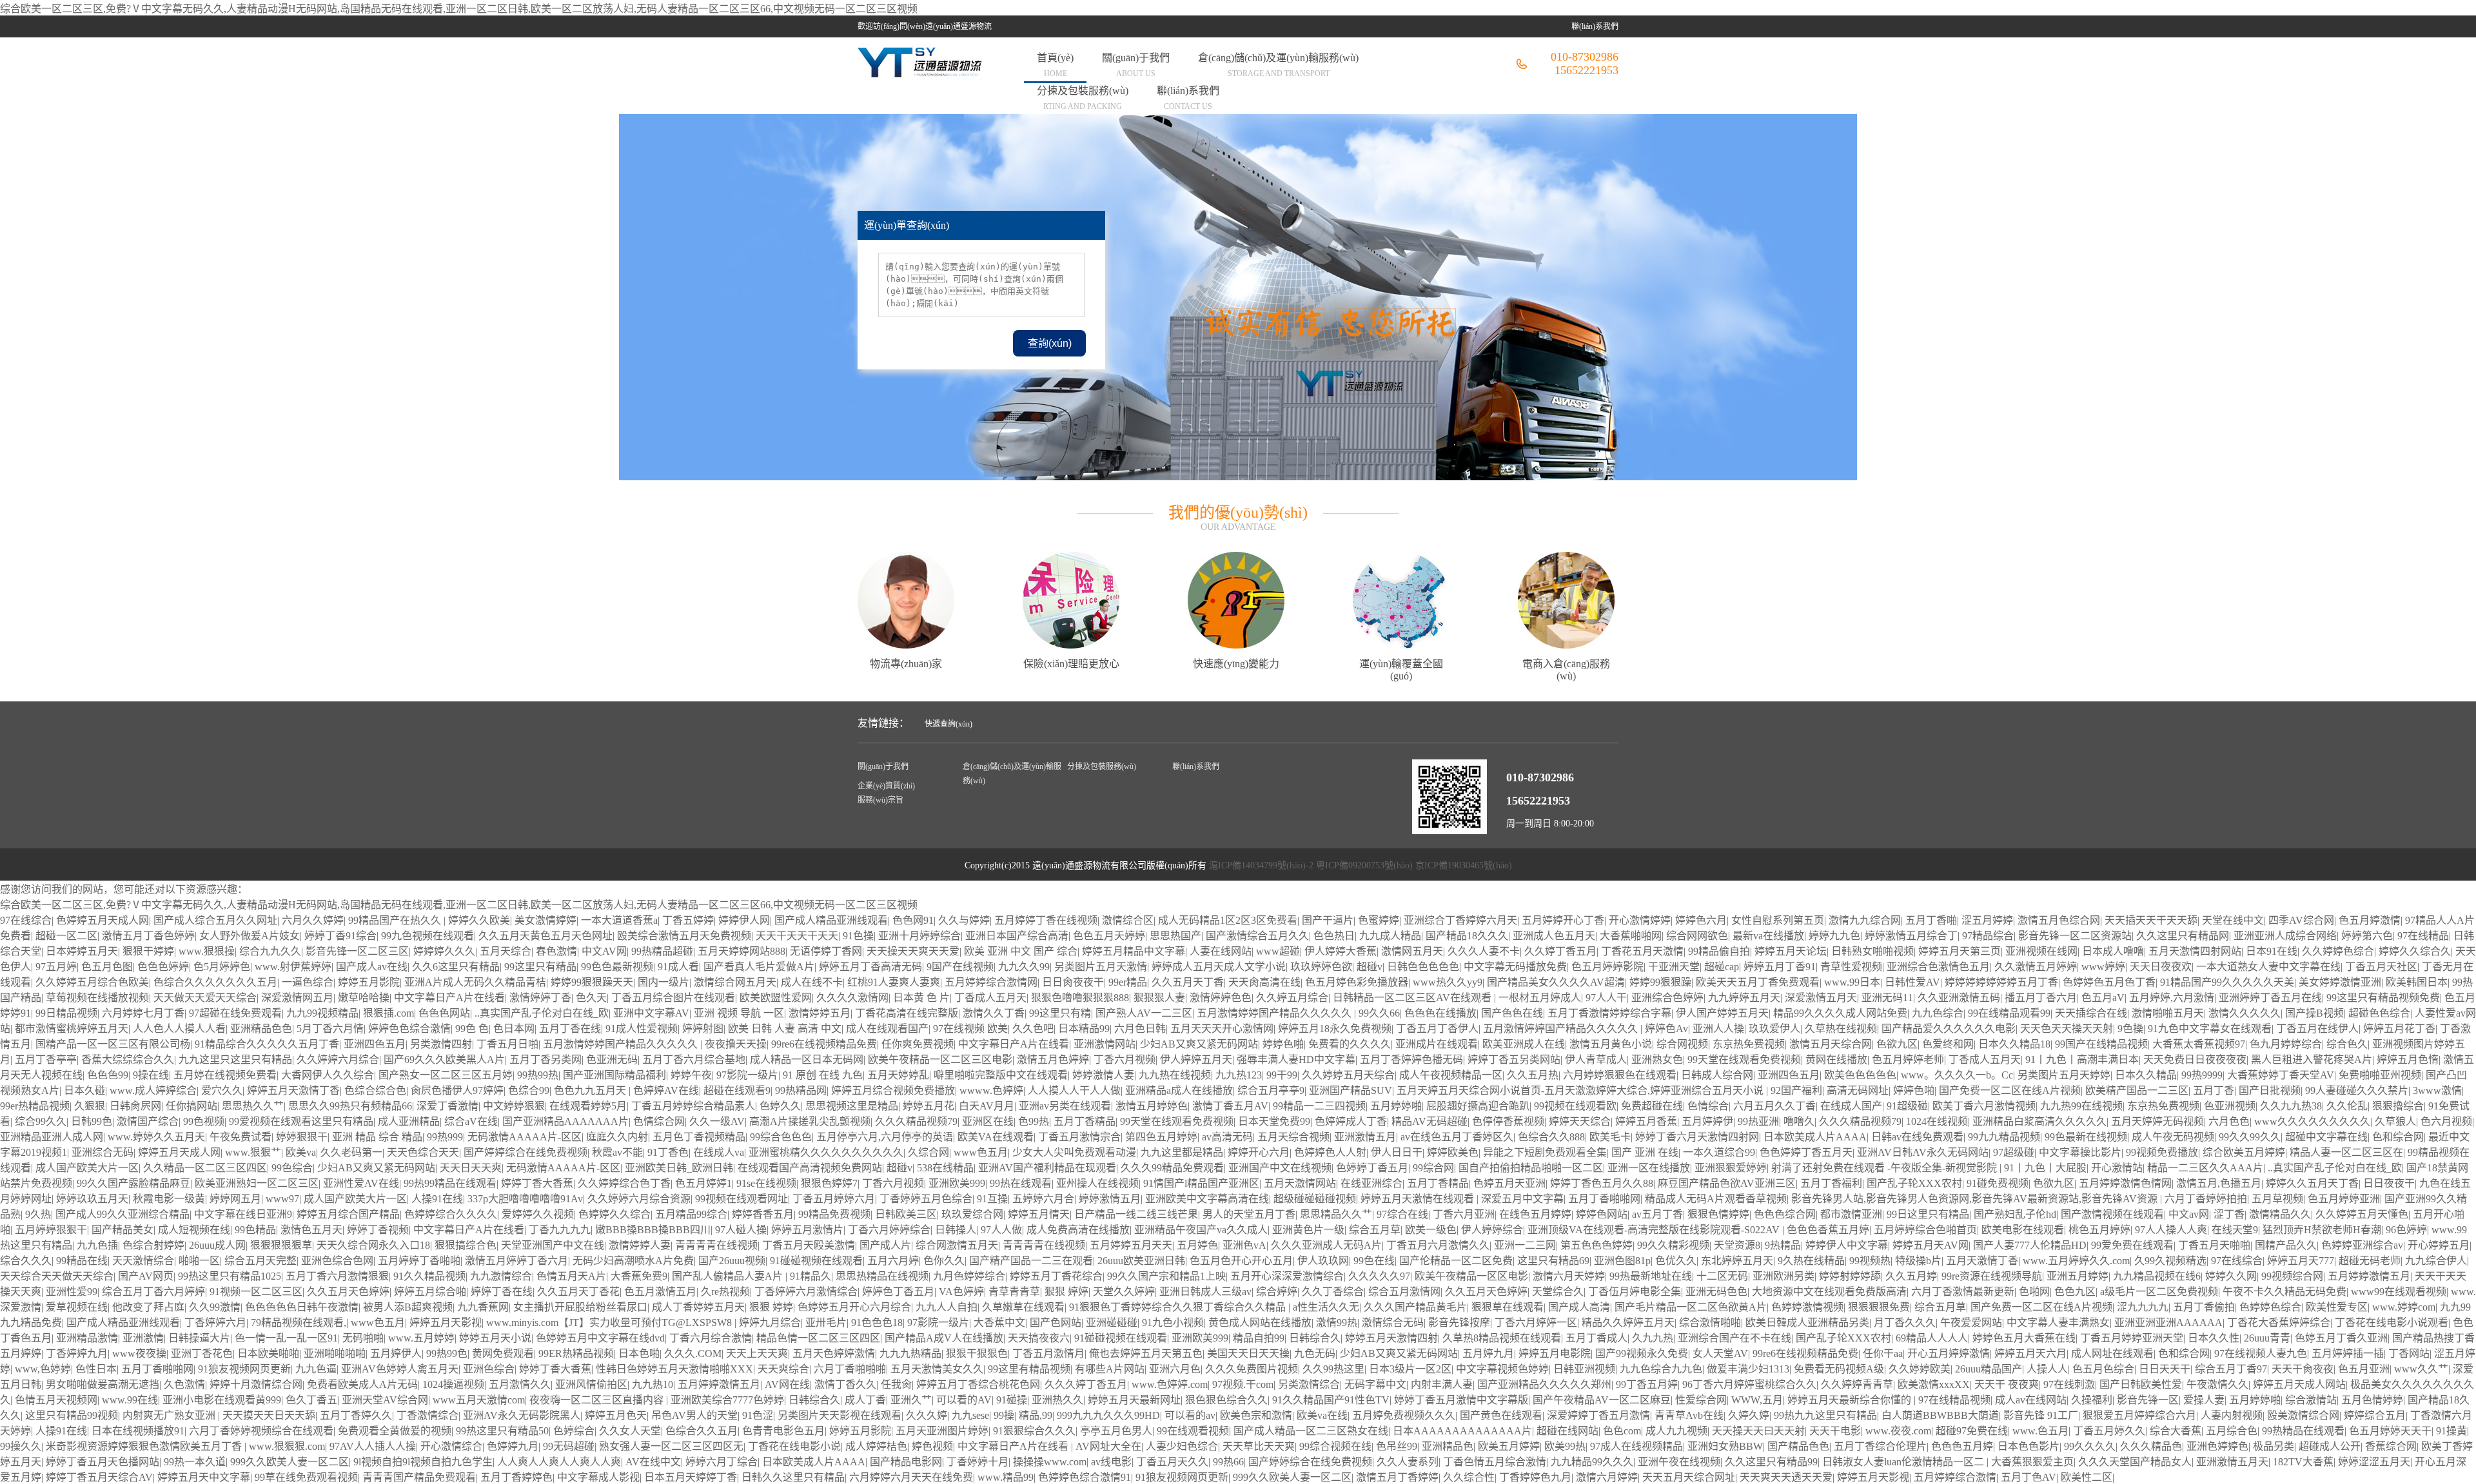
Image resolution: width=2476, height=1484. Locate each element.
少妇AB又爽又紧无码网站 (1199, 1044)
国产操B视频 (2314, 1013)
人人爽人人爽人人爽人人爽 (559, 1462)
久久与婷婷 (964, 920)
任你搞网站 (192, 1106)
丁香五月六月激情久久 (1438, 1245)
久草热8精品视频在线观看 (1502, 1338)
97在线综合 (26, 920)
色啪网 (2034, 1292)
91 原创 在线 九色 (823, 1075)
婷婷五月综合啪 (430, 1292)
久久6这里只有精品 (456, 967)
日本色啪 (639, 1353)
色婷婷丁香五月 (1372, 1168)
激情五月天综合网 (1831, 1044)
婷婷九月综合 (770, 1323)
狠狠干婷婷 (148, 951)
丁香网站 (2409, 1353)
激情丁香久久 (845, 1384)
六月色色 (2229, 1121)
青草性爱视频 (1851, 967)
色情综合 (1708, 1106)
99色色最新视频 (617, 967)
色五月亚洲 (2364, 1369)
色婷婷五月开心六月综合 (854, 1307)
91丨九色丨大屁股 (2045, 1168)
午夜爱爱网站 (1971, 1323)
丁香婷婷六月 (215, 1323)
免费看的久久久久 (1350, 1044)
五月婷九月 (1488, 1353)
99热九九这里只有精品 (1825, 1415)
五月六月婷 (893, 1261)
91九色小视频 (1173, 1323)
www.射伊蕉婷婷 (293, 967)
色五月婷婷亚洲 (2344, 1199)
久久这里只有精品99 (1771, 1462)
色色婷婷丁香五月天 (1806, 1152)
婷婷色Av (1666, 1029)
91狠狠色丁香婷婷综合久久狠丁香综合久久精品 (1179, 1307)
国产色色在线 (1512, 1013)
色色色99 (108, 1075)
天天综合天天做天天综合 (57, 1276)
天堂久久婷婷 (1124, 1292)
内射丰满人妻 (1442, 1384)
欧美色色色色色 (1860, 1075)
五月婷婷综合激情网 (991, 982)
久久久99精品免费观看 (1172, 1168)
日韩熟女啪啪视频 (1872, 951)
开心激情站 (2117, 1168)
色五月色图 (107, 967)
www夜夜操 (139, 1353)
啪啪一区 (199, 1261)
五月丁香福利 (1831, 1183)
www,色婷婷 (43, 1369)
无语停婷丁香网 (826, 951)
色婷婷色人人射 (1330, 1152)
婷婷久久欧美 (479, 920)
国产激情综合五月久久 (1257, 936)
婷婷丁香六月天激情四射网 (1697, 1137)
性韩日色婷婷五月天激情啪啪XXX (674, 1369)
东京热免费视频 (1749, 1044)
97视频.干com (1243, 1384)
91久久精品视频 (429, 1276)
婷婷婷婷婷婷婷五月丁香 (2001, 982)
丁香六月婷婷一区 (1536, 1323)
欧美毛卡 (1610, 1137)
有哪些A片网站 (1110, 1369)
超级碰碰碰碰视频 (1315, 1199)
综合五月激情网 (1404, 1292)
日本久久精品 (2146, 1075)
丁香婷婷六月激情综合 (806, 1292)
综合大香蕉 (2176, 1431)
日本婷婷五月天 (82, 951)
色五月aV (2103, 998)
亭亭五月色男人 (1116, 1431)
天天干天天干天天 (797, 936)
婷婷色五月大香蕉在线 (2024, 1338)
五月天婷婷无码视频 (2157, 1121)
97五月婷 (56, 967)
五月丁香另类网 (545, 1059)
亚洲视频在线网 (2041, 951)
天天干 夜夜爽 (2007, 1384)
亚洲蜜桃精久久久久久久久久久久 (826, 1152)
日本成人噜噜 (2113, 951)
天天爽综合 (783, 1369)
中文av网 (2189, 1214)
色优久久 (1676, 1261)
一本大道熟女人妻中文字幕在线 (2268, 967)
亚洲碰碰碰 (1112, 1323)
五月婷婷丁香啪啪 (419, 1261)
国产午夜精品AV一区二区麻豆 (1602, 1400)
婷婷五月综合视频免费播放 (893, 1090)
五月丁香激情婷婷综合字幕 (1609, 1013)
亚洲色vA (1244, 1245)
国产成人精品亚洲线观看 (831, 920)
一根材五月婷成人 (1540, 998)
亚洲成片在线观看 (1437, 1044)
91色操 (858, 936)
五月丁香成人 (1597, 1338)
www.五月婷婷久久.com (2076, 1261)
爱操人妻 (2204, 1400)
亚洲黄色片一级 (1308, 1230)
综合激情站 (2311, 1400)
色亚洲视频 (2230, 1106)
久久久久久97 (1379, 1276)
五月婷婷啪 (1396, 1106)
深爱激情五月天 (1821, 998)
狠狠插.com (388, 1013)
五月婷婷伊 (1707, 1121)
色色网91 (913, 920)
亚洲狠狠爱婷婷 (1731, 1168)
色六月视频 (2446, 1121)
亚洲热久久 (1057, 1400)
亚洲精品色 (1448, 1446)
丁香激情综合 (427, 1415)
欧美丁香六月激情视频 (1984, 1106)
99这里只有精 (1060, 1013)
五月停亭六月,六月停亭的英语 (885, 1137)
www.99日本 (1852, 982)
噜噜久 (1799, 1121)
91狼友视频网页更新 (244, 1369)
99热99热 (538, 1075)
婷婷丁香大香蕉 (537, 1183)
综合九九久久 (270, 951)
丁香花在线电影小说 (794, 1446)
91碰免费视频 (1998, 1183)
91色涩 (758, 1415)
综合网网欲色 (1697, 936)
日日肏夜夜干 (1073, 982)
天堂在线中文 (2233, 920)
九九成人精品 (1390, 936)
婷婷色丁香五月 (898, 1292)
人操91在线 (437, 1199)
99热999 (445, 1137)
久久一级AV (717, 1121)
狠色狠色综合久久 (1226, 1400)
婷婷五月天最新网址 (1134, 1400)
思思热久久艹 (253, 1106)
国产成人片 (885, 1245)
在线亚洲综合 (1371, 1183)
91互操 (992, 1199)
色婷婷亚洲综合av (2362, 1245)
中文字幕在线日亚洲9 (243, 1214)
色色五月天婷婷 (1109, 936)
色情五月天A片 (571, 1276)
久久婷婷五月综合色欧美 (92, 982)
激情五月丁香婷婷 (1397, 1477)
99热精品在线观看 (2303, 1431)
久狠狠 (90, 1106)
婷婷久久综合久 (2415, 951)
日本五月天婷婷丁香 (691, 1477)
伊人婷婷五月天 (1196, 1059)
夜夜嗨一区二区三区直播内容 (598, 1400)
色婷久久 (780, 1106)
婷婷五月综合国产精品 (348, 1214)
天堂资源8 (1737, 1245)
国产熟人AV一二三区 (1144, 1013)
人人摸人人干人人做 (1074, 1090)
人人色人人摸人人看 (179, 1029)
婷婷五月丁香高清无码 (870, 967)
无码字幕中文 (1375, 1384)
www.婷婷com (2404, 1307)
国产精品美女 (123, 1230)
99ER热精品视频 (576, 1353)
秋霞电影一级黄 (169, 1199)
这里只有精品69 (1553, 1261)
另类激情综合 (1309, 1384)
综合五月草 (1375, 1230)
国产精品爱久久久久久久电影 (1949, 1029)
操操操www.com (1050, 1462)
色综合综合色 (375, 1090)
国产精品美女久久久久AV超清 (1556, 982)
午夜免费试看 (241, 1137)
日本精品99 (1084, 1029)
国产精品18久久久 (1467, 936)
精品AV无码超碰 (1430, 1121)
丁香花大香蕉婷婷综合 (2279, 1323)
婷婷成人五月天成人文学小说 (1219, 967)
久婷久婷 (1749, 1415)
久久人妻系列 (1408, 1462)
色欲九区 (1897, 1044)
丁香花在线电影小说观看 (2392, 1323)
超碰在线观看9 (737, 1090)
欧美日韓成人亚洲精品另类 (1807, 1323)
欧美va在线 (1322, 1415)
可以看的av (1190, 1415)
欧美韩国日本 (2417, 982)
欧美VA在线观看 (996, 1137)
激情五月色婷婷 (1053, 1059)
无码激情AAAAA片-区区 (525, 1137)
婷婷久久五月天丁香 (2312, 1183)
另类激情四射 (441, 1044)
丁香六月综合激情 (711, 1338)
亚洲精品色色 (261, 1029)
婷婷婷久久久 (444, 951)
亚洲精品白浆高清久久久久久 (2039, 1121)
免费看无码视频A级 (1839, 1369)
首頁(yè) (1055, 65)
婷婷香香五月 (763, 1214)
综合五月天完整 (260, 1261)
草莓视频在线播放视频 (97, 998)
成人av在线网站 (2031, 1400)
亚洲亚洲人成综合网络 (2285, 936)
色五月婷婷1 (703, 1183)
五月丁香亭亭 (46, 1059)
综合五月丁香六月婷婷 (153, 1292)
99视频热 (1870, 1261)
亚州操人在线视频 (1097, 1183)
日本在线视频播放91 (138, 1431)
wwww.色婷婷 (991, 1090)
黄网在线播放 (1836, 1059)
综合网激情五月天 (957, 1245)
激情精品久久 (2280, 1214)
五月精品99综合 (691, 1214)
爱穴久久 (222, 1090)
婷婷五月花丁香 (2399, 1029)
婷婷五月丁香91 (1780, 967)
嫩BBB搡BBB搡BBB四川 (653, 1230)
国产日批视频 (2270, 1090)
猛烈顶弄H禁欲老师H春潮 (2322, 1230)
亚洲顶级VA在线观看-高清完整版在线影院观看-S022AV (1655, 1230)
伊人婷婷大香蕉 (1341, 951)
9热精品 (1783, 1245)
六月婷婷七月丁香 (143, 1013)
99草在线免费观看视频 (306, 1477)
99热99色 (447, 1353)
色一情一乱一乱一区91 (286, 1338)
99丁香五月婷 (1647, 1384)
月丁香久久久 (1905, 1323)
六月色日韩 (1140, 1029)
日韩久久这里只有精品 (793, 1477)
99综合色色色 (781, 1137)
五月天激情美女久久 (937, 1369)
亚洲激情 (143, 1338)
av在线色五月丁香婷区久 (1457, 1137)
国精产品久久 (2286, 1245)
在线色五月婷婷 (1535, 1214)
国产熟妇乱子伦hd (2015, 1214)
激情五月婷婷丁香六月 (516, 1261)
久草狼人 (2395, 1121)
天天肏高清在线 (1264, 982)
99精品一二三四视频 (1319, 1106)
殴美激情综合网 (2303, 1415)
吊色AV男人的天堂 (694, 1415)
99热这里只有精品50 (502, 1431)
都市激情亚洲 (1851, 1214)
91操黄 (2451, 1431)
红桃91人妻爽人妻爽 (894, 982)
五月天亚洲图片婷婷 (942, 1431)
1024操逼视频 (453, 1384)
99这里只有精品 (540, 967)
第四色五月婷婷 (1161, 1137)
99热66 (1228, 1462)
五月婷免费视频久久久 (1404, 1415)
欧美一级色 (1431, 1230)
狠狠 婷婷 (1066, 1292)
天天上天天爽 (757, 1353)
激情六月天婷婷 (1569, 1276)
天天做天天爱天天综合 (205, 998)
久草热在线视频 (1841, 1029)
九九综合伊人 (2436, 1261)
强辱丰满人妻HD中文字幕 (1296, 1059)
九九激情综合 (501, 1276)
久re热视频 (725, 1292)
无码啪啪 (363, 1338)
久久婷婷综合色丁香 (624, 1183)
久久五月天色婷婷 (348, 1292)
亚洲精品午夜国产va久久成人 (1201, 1230)
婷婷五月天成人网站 (2299, 1384)
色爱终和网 (1948, 1044)
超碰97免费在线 (1972, 1431)
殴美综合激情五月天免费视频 (684, 936)
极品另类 (2274, 1446)
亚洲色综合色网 (337, 1261)
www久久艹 (2421, 1369)
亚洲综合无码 (103, 1152)
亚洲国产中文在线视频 (1280, 1168)
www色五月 (981, 1152)
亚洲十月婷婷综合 (919, 936)
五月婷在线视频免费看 (225, 1075)
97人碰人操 (741, 1230)
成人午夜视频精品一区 (1451, 1075)
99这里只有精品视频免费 (2383, 998)
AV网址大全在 (1108, 1446)
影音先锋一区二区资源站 (2075, 936)
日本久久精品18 (2014, 1044)
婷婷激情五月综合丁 (1911, 936)
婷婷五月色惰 (2408, 1059)
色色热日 (1334, 936)
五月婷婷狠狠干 (51, 1230)
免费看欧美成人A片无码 (362, 1384)
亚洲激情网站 (1105, 1044)
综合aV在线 (471, 1121)
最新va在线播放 (1768, 936)
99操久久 (21, 1446)
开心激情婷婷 (1640, 920)
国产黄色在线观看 (1501, 1415)
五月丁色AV (2029, 1477)
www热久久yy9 (1448, 982)
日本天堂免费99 (1274, 1121)
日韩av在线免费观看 (1917, 1137)
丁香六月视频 (1125, 1059)
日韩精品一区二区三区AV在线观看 (1413, 998)
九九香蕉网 (483, 1307)
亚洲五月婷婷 (2078, 1276)
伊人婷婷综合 (1492, 1230)
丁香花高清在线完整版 (907, 1013)
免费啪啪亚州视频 (2380, 1075)
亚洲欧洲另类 (1783, 1276)
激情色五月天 (311, 1230)
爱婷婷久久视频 (538, 1214)
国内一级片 (663, 982)
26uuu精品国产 (1989, 1369)
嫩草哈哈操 (364, 998)
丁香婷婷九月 (77, 1353)
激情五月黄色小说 (1611, 1044)
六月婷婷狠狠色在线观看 (1620, 1075)
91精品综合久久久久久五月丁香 (267, 1044)
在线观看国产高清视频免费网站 (810, 1168)
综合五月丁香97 (2231, 1369)
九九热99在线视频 (2081, 1106)
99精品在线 (82, 1261)
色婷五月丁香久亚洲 (2341, 1338)
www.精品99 (1006, 1477)
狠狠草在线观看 (1508, 1307)
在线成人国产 (1851, 1106)
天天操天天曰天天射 (1758, 1431)
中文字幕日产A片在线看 (449, 998)
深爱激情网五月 (297, 998)
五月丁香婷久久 (356, 1415)
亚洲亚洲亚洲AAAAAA (2168, 1323)
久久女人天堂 (630, 1431)
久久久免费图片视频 (1252, 1369)
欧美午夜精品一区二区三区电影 (940, 1059)
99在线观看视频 (1193, 1431)
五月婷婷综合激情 (1955, 1477)
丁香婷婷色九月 (1535, 1477)
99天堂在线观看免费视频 (1744, 1059)
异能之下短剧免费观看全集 (1545, 1152)
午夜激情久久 (2217, 1384)
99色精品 (255, 1230)
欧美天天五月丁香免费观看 (1758, 982)
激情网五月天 (1412, 951)
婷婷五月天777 (2301, 1261)
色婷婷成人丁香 (1351, 1121)
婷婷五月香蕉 (1646, 1121)
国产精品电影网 (906, 1462)
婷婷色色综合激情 (409, 1029)
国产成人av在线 (372, 967)
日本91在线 (2272, 951)
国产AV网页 (146, 1276)
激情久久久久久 (2245, 1013)
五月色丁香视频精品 (699, 1137)
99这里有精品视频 (1029, 1369)
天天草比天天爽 (1259, 1446)
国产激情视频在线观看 (2112, 1214)
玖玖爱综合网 (972, 1214)
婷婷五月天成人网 (179, 1152)
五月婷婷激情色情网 (2125, 1183)
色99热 (1034, 1121)
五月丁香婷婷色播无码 (1411, 1059)
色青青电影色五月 (783, 1431)
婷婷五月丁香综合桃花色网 (978, 1384)
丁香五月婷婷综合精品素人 (693, 1106)
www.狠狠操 (207, 951)
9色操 (2130, 1029)
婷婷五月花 (928, 1106)
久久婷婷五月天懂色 (2362, 1214)
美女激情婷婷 (545, 920)
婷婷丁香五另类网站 (1514, 1059)
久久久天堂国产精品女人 (2135, 1462)
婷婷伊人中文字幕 (1847, 1245)
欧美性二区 (2087, 1477)
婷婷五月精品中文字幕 (1134, 951)
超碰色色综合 (2379, 1013)
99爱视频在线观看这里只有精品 (301, 1121)
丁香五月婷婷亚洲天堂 (2132, 1338)
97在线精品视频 (1954, 1400)
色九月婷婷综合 (2286, 1044)
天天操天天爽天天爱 (913, 951)
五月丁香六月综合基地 (694, 1059)
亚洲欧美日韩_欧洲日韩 (679, 1168)
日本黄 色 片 (921, 998)
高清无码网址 (1858, 1090)
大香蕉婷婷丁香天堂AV (2281, 1075)
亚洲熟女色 (1657, 1059)
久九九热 (1653, 1338)
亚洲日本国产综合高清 (1017, 936)
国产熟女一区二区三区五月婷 (446, 1075)
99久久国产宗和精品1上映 (1166, 1276)
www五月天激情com (479, 1400)
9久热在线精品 (1811, 1261)
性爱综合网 (1701, 1400)
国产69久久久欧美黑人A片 (444, 1059)
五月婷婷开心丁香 (1563, 920)
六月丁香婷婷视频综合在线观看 (261, 1431)
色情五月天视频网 (56, 1400)
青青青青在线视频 (716, 1245)
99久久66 (1379, 1013)
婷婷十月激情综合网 (256, 1384)
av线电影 (1111, 1462)
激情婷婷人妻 (640, 1245)
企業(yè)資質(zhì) (886, 786)
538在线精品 (945, 1168)
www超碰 (1278, 951)
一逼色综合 (308, 982)
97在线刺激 (2069, 1384)
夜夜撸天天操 (736, 1044)
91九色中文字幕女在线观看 (2210, 1029)
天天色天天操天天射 (2067, 1029)
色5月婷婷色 (222, 967)
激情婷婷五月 (820, 1013)
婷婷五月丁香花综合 (1056, 1276)
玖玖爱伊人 (1774, 1029)
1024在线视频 (1937, 1121)
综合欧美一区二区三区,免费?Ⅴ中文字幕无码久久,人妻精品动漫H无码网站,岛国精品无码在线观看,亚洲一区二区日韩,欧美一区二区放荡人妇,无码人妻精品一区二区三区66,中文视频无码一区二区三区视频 (459, 9)
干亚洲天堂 (1674, 967)
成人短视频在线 (194, 1230)
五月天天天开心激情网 (1222, 1029)
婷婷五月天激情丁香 (293, 1090)
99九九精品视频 (2004, 1137)
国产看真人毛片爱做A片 (759, 967)
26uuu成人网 (217, 1245)
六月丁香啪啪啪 (850, 1369)
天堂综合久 (1558, 1292)
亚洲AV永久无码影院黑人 (522, 1415)
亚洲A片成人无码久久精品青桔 (475, 982)
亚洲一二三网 (1525, 1245)
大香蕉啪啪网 (1631, 936)
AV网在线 (787, 1384)
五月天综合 (506, 951)
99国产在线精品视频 (2101, 1044)
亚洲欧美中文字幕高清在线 (1207, 1199)
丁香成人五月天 (990, 998)
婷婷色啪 (1283, 1044)
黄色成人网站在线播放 (1260, 1323)
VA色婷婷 (961, 1292)
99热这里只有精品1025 (230, 1276)
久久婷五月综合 (1292, 998)
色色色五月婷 (1962, 1446)
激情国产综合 (148, 1121)
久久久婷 (927, 1415)
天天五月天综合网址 (1689, 1477)
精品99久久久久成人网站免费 (1840, 1013)
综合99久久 (41, 1121)
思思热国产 (1175, 936)
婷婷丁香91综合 (340, 936)
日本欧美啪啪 (268, 1353)
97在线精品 (2423, 936)
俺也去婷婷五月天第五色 (1146, 1353)
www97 (282, 1199)
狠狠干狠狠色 (977, 1353)
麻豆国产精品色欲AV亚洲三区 (1727, 1183)
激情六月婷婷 (1607, 1477)
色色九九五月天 (591, 1090)
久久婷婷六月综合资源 (639, 1199)
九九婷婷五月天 (1744, 998)
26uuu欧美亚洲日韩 (1141, 1261)
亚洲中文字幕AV (651, 1013)
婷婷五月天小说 (495, 1338)
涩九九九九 (2143, 1307)
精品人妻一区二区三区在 (2346, 1152)
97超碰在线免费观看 (235, 1013)
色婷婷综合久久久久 (451, 1214)
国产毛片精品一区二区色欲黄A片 (1691, 1307)
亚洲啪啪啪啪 (335, 1353)
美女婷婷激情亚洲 (2340, 982)
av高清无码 (1227, 1137)
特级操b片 (1918, 1261)
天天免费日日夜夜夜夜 (2195, 1059)
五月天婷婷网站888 (742, 951)
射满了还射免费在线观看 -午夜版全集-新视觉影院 (1885, 1168)
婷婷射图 (703, 1029)
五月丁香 (2214, 1090)
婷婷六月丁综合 (722, 1462)
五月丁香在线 (570, 1029)
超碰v (1370, 967)
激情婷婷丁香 (540, 998)
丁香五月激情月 (1048, 1353)
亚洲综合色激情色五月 (1938, 967)
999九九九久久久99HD (1108, 1415)
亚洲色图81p (1622, 1261)
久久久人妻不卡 (1484, 951)
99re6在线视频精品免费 (824, 1044)
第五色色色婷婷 (1597, 1245)
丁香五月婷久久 (2109, 1431)
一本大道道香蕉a (619, 920)
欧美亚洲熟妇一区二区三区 (257, 1183)
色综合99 (529, 1090)
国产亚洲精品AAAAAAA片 (565, 1121)
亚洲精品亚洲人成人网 (52, 1137)
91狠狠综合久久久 (1034, 1431)
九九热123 (1239, 1075)
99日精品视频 (66, 1013)
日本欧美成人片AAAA (1815, 1137)
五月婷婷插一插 (2348, 1353)
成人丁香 (865, 1400)
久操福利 (2092, 1400)
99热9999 (2202, 1075)
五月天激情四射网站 (2195, 951)
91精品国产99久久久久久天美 (2227, 982)
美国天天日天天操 (1248, 1353)
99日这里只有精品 (1928, 1214)
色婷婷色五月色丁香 (2109, 982)
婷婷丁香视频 (378, 1230)
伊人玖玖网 (1323, 1261)
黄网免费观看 (503, 1353)
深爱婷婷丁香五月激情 (1598, 1415)
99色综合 (292, 1168)
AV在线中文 (653, 1462)
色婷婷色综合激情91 (1085, 1477)
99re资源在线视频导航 (1992, 1276)
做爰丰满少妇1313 (1748, 1369)
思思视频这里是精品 (852, 1106)
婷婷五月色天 (616, 1415)
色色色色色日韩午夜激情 (302, 1307)
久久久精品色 (2151, 1446)
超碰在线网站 (1567, 1431)
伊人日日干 (1397, 1152)
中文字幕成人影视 (598, 1477)
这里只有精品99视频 (72, 1415)
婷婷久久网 (2231, 1276)
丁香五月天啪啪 (2214, 1245)
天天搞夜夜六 (1039, 1338)
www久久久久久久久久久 (2312, 1121)
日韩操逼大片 (199, 1338)
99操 (1004, 1415)
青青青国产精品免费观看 (419, 1477)
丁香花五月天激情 (1642, 951)
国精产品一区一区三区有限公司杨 (113, 1044)
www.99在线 (130, 1400)
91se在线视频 (766, 1183)
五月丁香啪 (1931, 920)
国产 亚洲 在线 (1645, 1152)
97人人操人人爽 (2171, 1230)
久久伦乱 (2347, 1106)
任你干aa (1883, 1353)
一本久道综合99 (1719, 1152)
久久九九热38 (2291, 1106)
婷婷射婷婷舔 (1850, 1276)
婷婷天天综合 (1580, 1121)
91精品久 (811, 1276)
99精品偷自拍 (1719, 951)
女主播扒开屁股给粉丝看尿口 (580, 1307)
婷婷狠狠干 (302, 1137)
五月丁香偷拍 (2204, 1307)
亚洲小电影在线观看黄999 (222, 1400)
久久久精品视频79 (916, 1121)
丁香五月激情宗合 (1079, 1137)
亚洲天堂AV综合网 (385, 1400)
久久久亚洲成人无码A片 (1326, 1245)
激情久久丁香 (994, 1013)
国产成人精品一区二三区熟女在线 (1311, 1431)
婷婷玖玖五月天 (92, 1199)
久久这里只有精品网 (2183, 936)
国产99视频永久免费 (1642, 1353)
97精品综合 (1988, 936)
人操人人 (2047, 1369)
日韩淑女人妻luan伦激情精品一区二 (1904, 1462)
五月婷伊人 (396, 1353)
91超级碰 (1907, 1106)
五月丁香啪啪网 (1604, 1199)
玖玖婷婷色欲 (1321, 967)
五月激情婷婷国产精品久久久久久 (1275, 1013)
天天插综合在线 (2091, 1013)
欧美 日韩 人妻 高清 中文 (785, 1029)
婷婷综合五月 (2375, 1415)
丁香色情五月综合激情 (1495, 1462)
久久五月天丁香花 (578, 1292)
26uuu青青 (2267, 1338)
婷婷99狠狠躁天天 (592, 982)
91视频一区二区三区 (256, 1292)
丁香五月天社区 (2381, 967)
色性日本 (96, 1369)
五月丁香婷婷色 (516, 1477)
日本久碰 (84, 1090)
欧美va (301, 1152)
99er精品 (1128, 982)
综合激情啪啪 (1710, 1323)
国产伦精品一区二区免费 (1456, 1261)
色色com (1622, 1431)
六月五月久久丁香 (1774, 1106)
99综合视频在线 (1335, 1446)
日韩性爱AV (1912, 982)
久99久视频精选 (2170, 1261)
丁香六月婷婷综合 (889, 1230)
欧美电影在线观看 (2023, 1230)
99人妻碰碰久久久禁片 (2357, 1090)
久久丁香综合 (1333, 1292)
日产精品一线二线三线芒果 (1136, 1214)
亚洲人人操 (1718, 1029)
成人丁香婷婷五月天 (698, 1307)
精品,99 (1036, 1415)
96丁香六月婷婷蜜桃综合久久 (1749, 1384)
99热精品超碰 (662, 951)
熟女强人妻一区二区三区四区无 (671, 1446)
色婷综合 (574, 1431)
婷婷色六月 (1701, 920)
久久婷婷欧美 (1920, 1369)
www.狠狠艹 (253, 1152)
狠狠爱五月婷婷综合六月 (2139, 1415)
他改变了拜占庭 (148, 1307)
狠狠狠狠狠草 (281, 1245)
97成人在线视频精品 (1636, 1446)
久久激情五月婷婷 (2036, 967)
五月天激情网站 (1300, 1183)
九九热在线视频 (1175, 1075)
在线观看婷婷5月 (588, 1106)
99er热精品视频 (35, 1106)
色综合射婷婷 (153, 1245)
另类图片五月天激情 (1101, 967)
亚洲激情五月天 (2232, 1462)
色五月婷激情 (2370, 920)
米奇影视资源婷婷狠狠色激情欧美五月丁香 (145, 1446)
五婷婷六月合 (1043, 1199)
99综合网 (1433, 1168)
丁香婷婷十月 (978, 1462)
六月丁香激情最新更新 (1963, 1292)
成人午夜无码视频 (2173, 1137)
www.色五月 (2040, 1431)
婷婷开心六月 (1259, 1152)
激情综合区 (1128, 920)
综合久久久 (26, 1261)
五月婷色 (1197, 1245)
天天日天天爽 (471, 1168)
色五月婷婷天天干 (2390, 1431)
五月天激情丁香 (1982, 1261)
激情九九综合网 (1865, 920)
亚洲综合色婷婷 (1667, 998)
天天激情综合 (143, 1261)
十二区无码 (1722, 1276)
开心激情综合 (451, 1446)
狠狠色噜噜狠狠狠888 (1080, 998)
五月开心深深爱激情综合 (1287, 1276)
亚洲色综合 (489, 1369)
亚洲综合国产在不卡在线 (1734, 1338)
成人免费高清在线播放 (1078, 1230)
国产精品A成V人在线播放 (944, 1338)
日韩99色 (92, 1121)
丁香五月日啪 (507, 1044)
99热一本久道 (195, 1462)
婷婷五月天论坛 (1791, 951)
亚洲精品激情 (87, 1338)
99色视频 (204, 1121)
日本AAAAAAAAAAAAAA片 (1462, 1431)
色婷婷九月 (513, 1446)
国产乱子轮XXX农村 (1914, 1183)
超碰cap (1722, 967)
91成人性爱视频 (642, 1029)
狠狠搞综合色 (466, 1245)
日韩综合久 (1315, 1338)
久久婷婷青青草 (1857, 1384)
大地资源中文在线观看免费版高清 (1829, 1292)
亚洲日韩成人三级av (1205, 1292)
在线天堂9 (2235, 1230)
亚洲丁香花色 (202, 1353)
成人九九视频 (1676, 1431)
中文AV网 (604, 951)
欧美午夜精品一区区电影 (1471, 1276)
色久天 (591, 998)
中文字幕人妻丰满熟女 (2058, 1323)
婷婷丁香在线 (502, 1292)
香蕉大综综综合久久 (128, 1059)
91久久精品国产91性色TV (1331, 1400)
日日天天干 (2165, 1369)
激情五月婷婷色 (1152, 1106)
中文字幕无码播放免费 (1515, 967)
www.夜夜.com (1898, 1431)
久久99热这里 (1333, 1369)
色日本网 (514, 1029)
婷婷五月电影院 (1555, 1353)
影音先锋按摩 (1459, 1323)
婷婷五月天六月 (2030, 1353)
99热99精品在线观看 (450, 1183)
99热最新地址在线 (1651, 1276)
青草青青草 (1014, 1292)
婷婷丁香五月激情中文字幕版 (1461, 1400)
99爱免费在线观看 (2132, 1245)
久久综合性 (1469, 1477)
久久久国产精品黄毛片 (1415, 1307)
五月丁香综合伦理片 (1880, 1446)
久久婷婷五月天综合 (1348, 1075)
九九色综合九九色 (1661, 1369)
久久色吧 (1033, 1029)
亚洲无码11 (1887, 998)
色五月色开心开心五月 (1241, 1261)
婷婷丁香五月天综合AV (99, 1477)
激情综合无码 (1393, 1323)
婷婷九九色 (1834, 936)
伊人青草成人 (1596, 1059)
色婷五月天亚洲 (1509, 1183)
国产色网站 (1056, 1323)
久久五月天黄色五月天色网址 (545, 936)
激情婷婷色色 (1221, 998)
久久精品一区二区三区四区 (205, 1168)
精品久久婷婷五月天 (1628, 1323)
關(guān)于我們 (1136, 65)
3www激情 (2437, 1090)
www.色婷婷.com (1170, 1384)
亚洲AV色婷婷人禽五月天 (400, 1369)
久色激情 (184, 1384)
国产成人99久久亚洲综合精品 (123, 1214)
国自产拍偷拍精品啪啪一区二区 (1531, 1168)
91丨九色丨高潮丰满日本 (2082, 1059)
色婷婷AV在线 (666, 1090)
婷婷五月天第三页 (1960, 951)
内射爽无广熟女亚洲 (170, 1415)
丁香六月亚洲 (1464, 1214)
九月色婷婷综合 (969, 1276)
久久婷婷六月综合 (338, 1059)
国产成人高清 (1579, 1307)
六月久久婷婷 (313, 920)
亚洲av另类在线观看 (1065, 1106)
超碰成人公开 (2330, 1446)
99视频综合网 (2292, 1276)
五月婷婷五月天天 (1131, 1245)
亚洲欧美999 (957, 1183)
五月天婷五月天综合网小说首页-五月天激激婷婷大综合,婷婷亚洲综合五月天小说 (1581, 1090)
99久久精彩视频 (1673, 1245)
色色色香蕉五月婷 (1828, 1230)
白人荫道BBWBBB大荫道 (1940, 1415)
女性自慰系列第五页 (1778, 920)
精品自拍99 (1259, 1338)
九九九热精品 (910, 1353)
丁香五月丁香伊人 (1437, 1029)
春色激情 (556, 951)
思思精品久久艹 (1336, 1214)
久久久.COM (693, 1353)
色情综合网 (659, 1121)
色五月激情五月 (660, 1292)
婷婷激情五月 (1110, 1199)
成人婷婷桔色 (876, 1446)
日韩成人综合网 (1717, 1075)
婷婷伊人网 (744, 920)
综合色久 (2347, 1044)
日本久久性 (2214, 1338)
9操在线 (151, 1075)
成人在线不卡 (812, 982)
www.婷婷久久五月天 (156, 1137)
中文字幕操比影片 (2080, 1152)
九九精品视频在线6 (2157, 1276)
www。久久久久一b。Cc (1957, 1075)
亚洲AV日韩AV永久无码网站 (1923, 1152)
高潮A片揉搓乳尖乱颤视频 (810, 1121)
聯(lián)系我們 (1595, 26)
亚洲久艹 (911, 1400)
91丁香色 (668, 1152)
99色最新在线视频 (2086, 1137)
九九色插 (97, 1245)
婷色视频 (932, 1446)
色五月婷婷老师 (1908, 1059)
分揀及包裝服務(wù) (1083, 98)
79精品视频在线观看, (299, 1323)
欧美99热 (1565, 1446)
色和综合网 (2398, 1137)
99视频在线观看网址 (742, 1199)
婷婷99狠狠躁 (1660, 982)
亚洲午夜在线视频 (1679, 1462)
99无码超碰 (569, 1446)
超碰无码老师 (2370, 1261)
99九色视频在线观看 (427, 936)
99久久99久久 (2250, 1137)
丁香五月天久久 (1172, 1462)
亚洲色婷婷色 (2217, 1446)
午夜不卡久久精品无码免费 (2284, 1292)
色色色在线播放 (1440, 1013)
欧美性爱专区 (2337, 1307)
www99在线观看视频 (2399, 1292)
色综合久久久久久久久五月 (215, 982)
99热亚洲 (1758, 1121)
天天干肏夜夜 (2303, 1369)
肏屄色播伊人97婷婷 (457, 1090)
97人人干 (1606, 998)
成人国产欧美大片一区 (87, 1168)
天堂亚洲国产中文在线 (553, 1245)
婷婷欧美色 (1453, 1152)
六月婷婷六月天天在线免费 (911, 1477)
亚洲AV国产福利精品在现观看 (1047, 1168)
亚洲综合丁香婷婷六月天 (1460, 920)
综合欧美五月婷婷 (2244, 1152)
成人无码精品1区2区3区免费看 (1228, 920)
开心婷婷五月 (2439, 1245)
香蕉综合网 (2391, 1446)
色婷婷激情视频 (1807, 1307)
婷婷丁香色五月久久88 (1602, 1183)
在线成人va (719, 1152)
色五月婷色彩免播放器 (1357, 982)
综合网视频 (1682, 1044)
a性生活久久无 (1326, 1307)
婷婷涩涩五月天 (2374, 1462)
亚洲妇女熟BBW (1725, 1446)
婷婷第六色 (2367, 936)
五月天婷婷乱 (898, 1075)
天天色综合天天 (423, 1152)
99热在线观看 (1021, 1183)
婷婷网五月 (235, 1199)
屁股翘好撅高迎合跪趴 (1478, 1106)
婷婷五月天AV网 (1931, 1245)
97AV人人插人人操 (373, 1446)
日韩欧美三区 (906, 1214)
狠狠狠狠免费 (1879, 1307)
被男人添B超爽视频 (408, 1307)
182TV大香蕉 (2303, 1462)
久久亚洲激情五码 (1959, 998)
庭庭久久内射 (617, 1137)
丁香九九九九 (560, 1230)
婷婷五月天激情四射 (1391, 1338)
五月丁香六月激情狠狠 (337, 1276)
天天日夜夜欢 (2161, 967)
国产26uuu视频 (732, 1261)
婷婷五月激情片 (807, 1230)
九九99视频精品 (322, 1013)
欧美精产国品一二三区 (2137, 1090)
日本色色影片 (2029, 1446)
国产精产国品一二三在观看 (1031, 1261)
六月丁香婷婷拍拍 (2206, 1199)
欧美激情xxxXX (1934, 1384)
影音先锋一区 (2148, 1400)
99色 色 (472, 1029)
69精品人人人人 (1932, 1338)
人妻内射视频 (2232, 1415)
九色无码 (1315, 1353)
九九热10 (653, 1384)
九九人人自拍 (947, 1307)
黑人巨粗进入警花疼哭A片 (2312, 1059)
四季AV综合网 (2301, 920)
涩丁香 (2229, 1214)
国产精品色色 (1798, 1446)
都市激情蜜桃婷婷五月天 (72, 1029)
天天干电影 (1835, 1431)
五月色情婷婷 (2372, 1400)
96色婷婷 (2406, 1230)
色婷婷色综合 (2270, 1307)
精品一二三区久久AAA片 (2205, 1168)
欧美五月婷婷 (1509, 1446)
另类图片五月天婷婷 (2064, 1075)
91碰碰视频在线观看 (816, 1261)
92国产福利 (1796, 1090)
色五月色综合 (2103, 1369)
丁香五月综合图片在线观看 (673, 998)
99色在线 (1374, 1261)
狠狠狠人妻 (1159, 998)
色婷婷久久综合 (614, 1214)
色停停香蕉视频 (1508, 1121)
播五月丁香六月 (2041, 998)
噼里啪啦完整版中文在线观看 (1001, 1075)
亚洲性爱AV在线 (361, 1183)
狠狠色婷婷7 (829, 1183)
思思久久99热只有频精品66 (350, 1106)
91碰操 (1012, 1400)
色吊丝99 (1397, 1446)
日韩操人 (956, 1230)
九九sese (970, 1415)
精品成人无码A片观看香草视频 (1716, 1199)
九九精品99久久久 (1592, 1462)
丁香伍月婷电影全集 (1635, 1292)
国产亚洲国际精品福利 (614, 1075)
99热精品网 (801, 1090)
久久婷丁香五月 (1560, 951)
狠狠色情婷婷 (1718, 1214)
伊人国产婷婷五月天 (1722, 1013)
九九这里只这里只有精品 (235, 1059)
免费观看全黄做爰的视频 (395, 1431)
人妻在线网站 (1221, 951)
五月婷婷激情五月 (2369, 1276)
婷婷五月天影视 (446, 1323)
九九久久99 (1024, 967)
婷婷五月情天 (1039, 1214)
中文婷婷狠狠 (514, 1106)
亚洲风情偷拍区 (591, 1384)
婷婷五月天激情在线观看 (1419, 1199)
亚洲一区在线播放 (1649, 1168)
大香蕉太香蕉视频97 (2199, 1044)
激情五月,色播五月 (2219, 1183)
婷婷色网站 (1602, 1214)
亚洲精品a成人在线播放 (1179, 1090)
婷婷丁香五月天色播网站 (103, 1462)
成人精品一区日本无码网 (807, 1059)
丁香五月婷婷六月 (834, 1199)
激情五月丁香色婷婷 (148, 936)
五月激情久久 (520, 1384)
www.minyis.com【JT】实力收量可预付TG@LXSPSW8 (610, 1323)
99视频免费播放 (2162, 1152)
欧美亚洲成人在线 (1524, 1044)
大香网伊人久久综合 (328, 1075)
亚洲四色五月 (375, 1044)
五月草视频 (2277, 1199)
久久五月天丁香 (1188, 982)
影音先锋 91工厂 (2041, 1415)
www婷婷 (2103, 967)
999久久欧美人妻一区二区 (290, 1462)
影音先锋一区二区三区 (357, 951)
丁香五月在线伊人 (2317, 1029)
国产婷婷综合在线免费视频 (526, 1152)
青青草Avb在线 (1689, 1415)
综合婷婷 (1277, 1292)
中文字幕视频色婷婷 (1502, 1369)
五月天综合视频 (1293, 1137)
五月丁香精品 (1085, 1121)
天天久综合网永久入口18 (373, 1245)
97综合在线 (1402, 1214)
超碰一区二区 (66, 936)
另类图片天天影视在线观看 (840, 1415)
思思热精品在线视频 (882, 1276)
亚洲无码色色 (1716, 1292)
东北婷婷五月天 (1737, 1261)
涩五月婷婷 (1987, 920)
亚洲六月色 (1175, 1369)
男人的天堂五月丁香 (1249, 1214)
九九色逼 (316, 1369)
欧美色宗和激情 (1256, 1415)
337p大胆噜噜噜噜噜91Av (525, 1199)
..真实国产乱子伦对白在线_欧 (542, 1013)
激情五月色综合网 (2059, 920)
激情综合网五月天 (735, 982)
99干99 (1282, 1075)
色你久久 (944, 1261)
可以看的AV (964, 1400)
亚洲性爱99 (72, 1292)
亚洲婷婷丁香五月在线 (2270, 998)
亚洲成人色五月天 (1554, 936)
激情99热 (1337, 1323)
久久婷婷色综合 (2338, 951)
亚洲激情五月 (1365, 1137)
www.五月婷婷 (421, 1338)
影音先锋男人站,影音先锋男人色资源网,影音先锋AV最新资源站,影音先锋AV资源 (1976, 1199)
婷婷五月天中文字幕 (204, 1477)
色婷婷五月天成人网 (103, 920)
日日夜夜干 (2389, 1183)
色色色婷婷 (163, 967)
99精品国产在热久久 (396, 920)
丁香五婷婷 (688, 920)
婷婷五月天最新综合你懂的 (1851, 1400)
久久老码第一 (351, 1152)
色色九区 (2075, 1292)
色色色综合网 (1785, 1214)
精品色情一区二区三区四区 (818, 1338)
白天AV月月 (987, 1106)
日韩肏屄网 (135, 1106)
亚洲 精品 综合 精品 (377, 1137)
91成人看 (678, 967)
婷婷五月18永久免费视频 (1335, 1029)
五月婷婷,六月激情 (2172, 998)
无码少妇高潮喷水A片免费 (633, 1261)
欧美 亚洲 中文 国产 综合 (1021, 951)
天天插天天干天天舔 (2151, 920)
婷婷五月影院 (369, 982)
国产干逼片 (1328, 920)
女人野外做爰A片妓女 (250, 936)
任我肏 (896, 1384)
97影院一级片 (747, 1075)
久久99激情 (215, 1307)
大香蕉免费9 (639, 1276)
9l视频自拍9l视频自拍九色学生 (423, 1462)
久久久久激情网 (852, 998)
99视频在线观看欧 (1575, 1106)
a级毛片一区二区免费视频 (2159, 1292)
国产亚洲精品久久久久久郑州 (1544, 1384)
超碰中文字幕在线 (2326, 1137)
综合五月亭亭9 (1271, 1090)
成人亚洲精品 (409, 1121)
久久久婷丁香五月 (1086, 1384)
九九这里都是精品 (1182, 1152)
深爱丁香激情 (447, 1106)
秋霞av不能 (617, 1152)
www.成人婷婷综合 (153, 1090)
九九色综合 (1938, 1013)
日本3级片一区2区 (1410, 1369)
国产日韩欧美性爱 (2141, 1384)
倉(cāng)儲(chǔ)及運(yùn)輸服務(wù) (1278, 65)
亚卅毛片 (826, 1323)
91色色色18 (877, 1323)
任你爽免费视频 (918, 1044)
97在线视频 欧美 (970, 1029)
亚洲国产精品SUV (1351, 1090)
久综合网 (928, 1152)
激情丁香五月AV (1230, 1106)
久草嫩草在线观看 (1023, 1307)
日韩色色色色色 (1423, 967)
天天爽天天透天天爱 (1786, 1477)
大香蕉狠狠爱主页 (2032, 1462)
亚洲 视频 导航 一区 (739, 1013)
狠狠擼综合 (2398, 1106)
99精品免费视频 (834, 1214)
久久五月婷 (1911, 1276)
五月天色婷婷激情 (834, 1353)
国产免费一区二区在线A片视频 (2010, 1090)
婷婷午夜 (691, 1075)
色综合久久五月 (702, 1431)
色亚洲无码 (612, 1059)
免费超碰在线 (1652, 1106)
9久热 (38, 1214)
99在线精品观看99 (2009, 1013)
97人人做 (1001, 1230)
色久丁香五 (311, 1400)
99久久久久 (2090, 1446)
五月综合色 (2232, 1431)
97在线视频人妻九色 (2261, 1353)
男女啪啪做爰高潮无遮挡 (103, 1384)
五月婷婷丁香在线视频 (1046, 920)
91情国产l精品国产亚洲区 (1201, 1183)
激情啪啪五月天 (2168, 1013)
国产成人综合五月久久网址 (215, 920)
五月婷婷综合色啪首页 (1925, 1230)
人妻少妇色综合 (1182, 1446)
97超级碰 (2014, 1152)
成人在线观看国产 (887, 1029)
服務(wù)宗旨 (880, 800)
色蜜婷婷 (1379, 920)
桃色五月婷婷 (2099, 1230)
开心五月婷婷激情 (1949, 1353)
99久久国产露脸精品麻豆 (133, 1183)
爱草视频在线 (77, 1307)
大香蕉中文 (999, 1323)
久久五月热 (1533, 1075)
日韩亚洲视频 (1584, 1369)
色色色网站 (444, 1013)
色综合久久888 (1551, 1137)
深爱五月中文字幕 (1522, 1199)
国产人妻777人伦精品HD (2030, 1245)
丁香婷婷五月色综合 (926, 1199)
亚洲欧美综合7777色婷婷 (727, 1400)
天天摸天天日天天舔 (269, 1415)
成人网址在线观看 (2112, 1353)
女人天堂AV (1720, 1353)
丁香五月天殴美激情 (809, 1245)
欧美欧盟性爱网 (776, 998)
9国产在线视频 (960, 967)
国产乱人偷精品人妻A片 (729, 1276)
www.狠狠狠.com (287, 1446)
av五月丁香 (1657, 1214)
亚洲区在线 (988, 1121)
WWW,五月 (1757, 1400)
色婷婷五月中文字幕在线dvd (600, 1338)
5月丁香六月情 (330, 1029)
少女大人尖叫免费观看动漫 (1074, 1152)
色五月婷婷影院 (1607, 967)
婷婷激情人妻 (1103, 1075)
